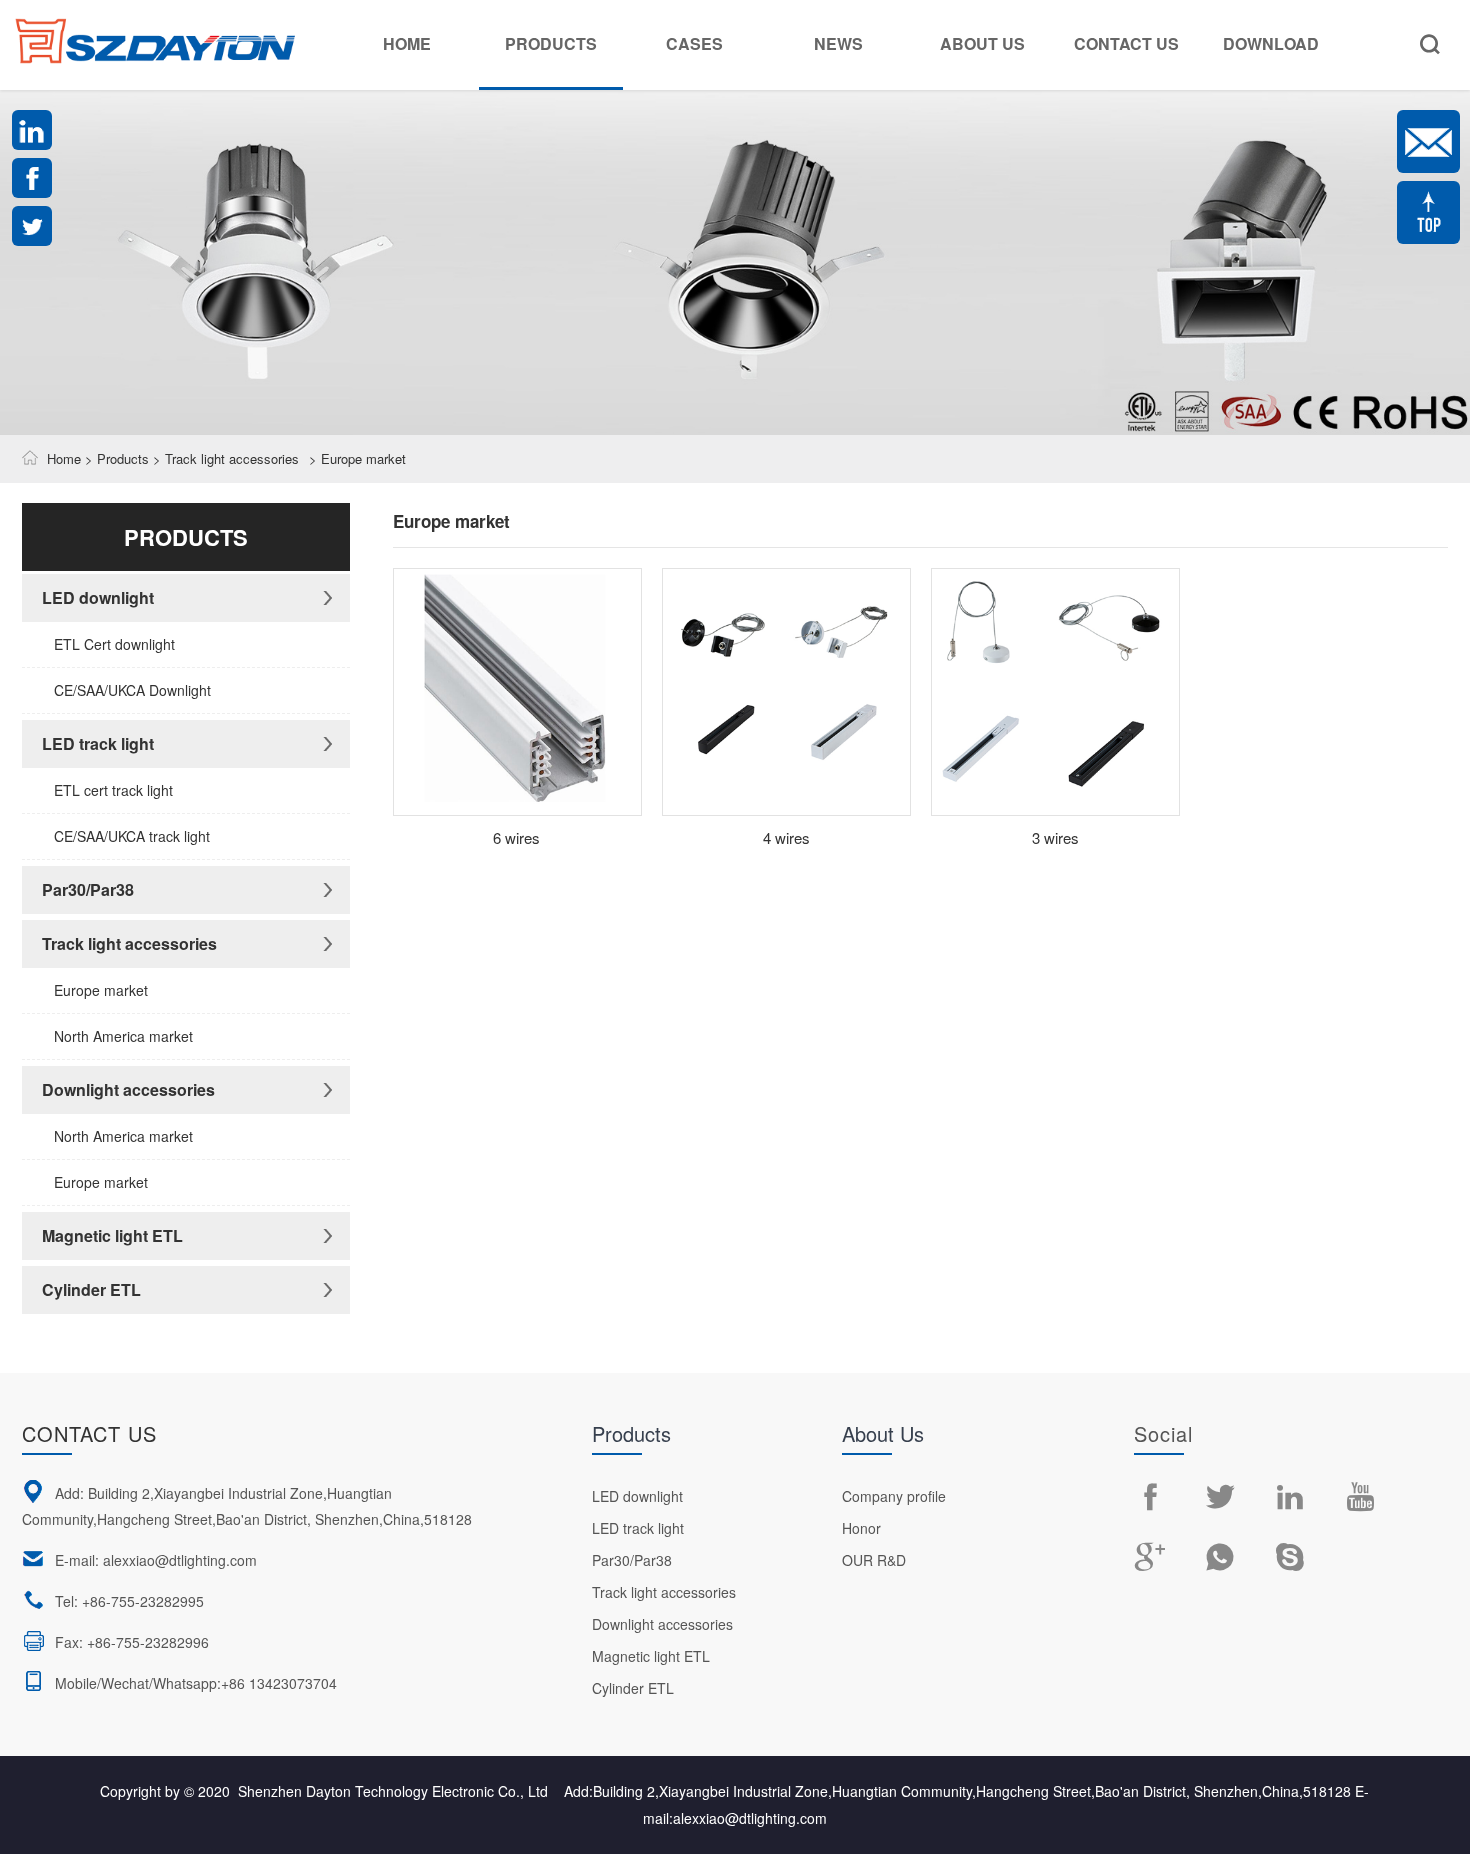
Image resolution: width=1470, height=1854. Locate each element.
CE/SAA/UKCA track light (132, 836)
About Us (982, 43)
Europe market (101, 990)
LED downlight (98, 597)
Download (1271, 43)
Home (407, 43)
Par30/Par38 (88, 889)
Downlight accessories (128, 1089)
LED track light (98, 743)
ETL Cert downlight (114, 644)
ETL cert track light (113, 790)
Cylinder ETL (91, 1289)
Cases (694, 43)
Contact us (89, 1433)
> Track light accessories (224, 458)
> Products (115, 458)
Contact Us (1126, 43)
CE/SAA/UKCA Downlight (132, 690)
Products (551, 43)
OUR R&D (874, 1560)
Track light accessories (129, 943)
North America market (123, 1036)
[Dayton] (155, 28)
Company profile (894, 1496)
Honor (861, 1528)
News (838, 43)
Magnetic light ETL (112, 1235)
